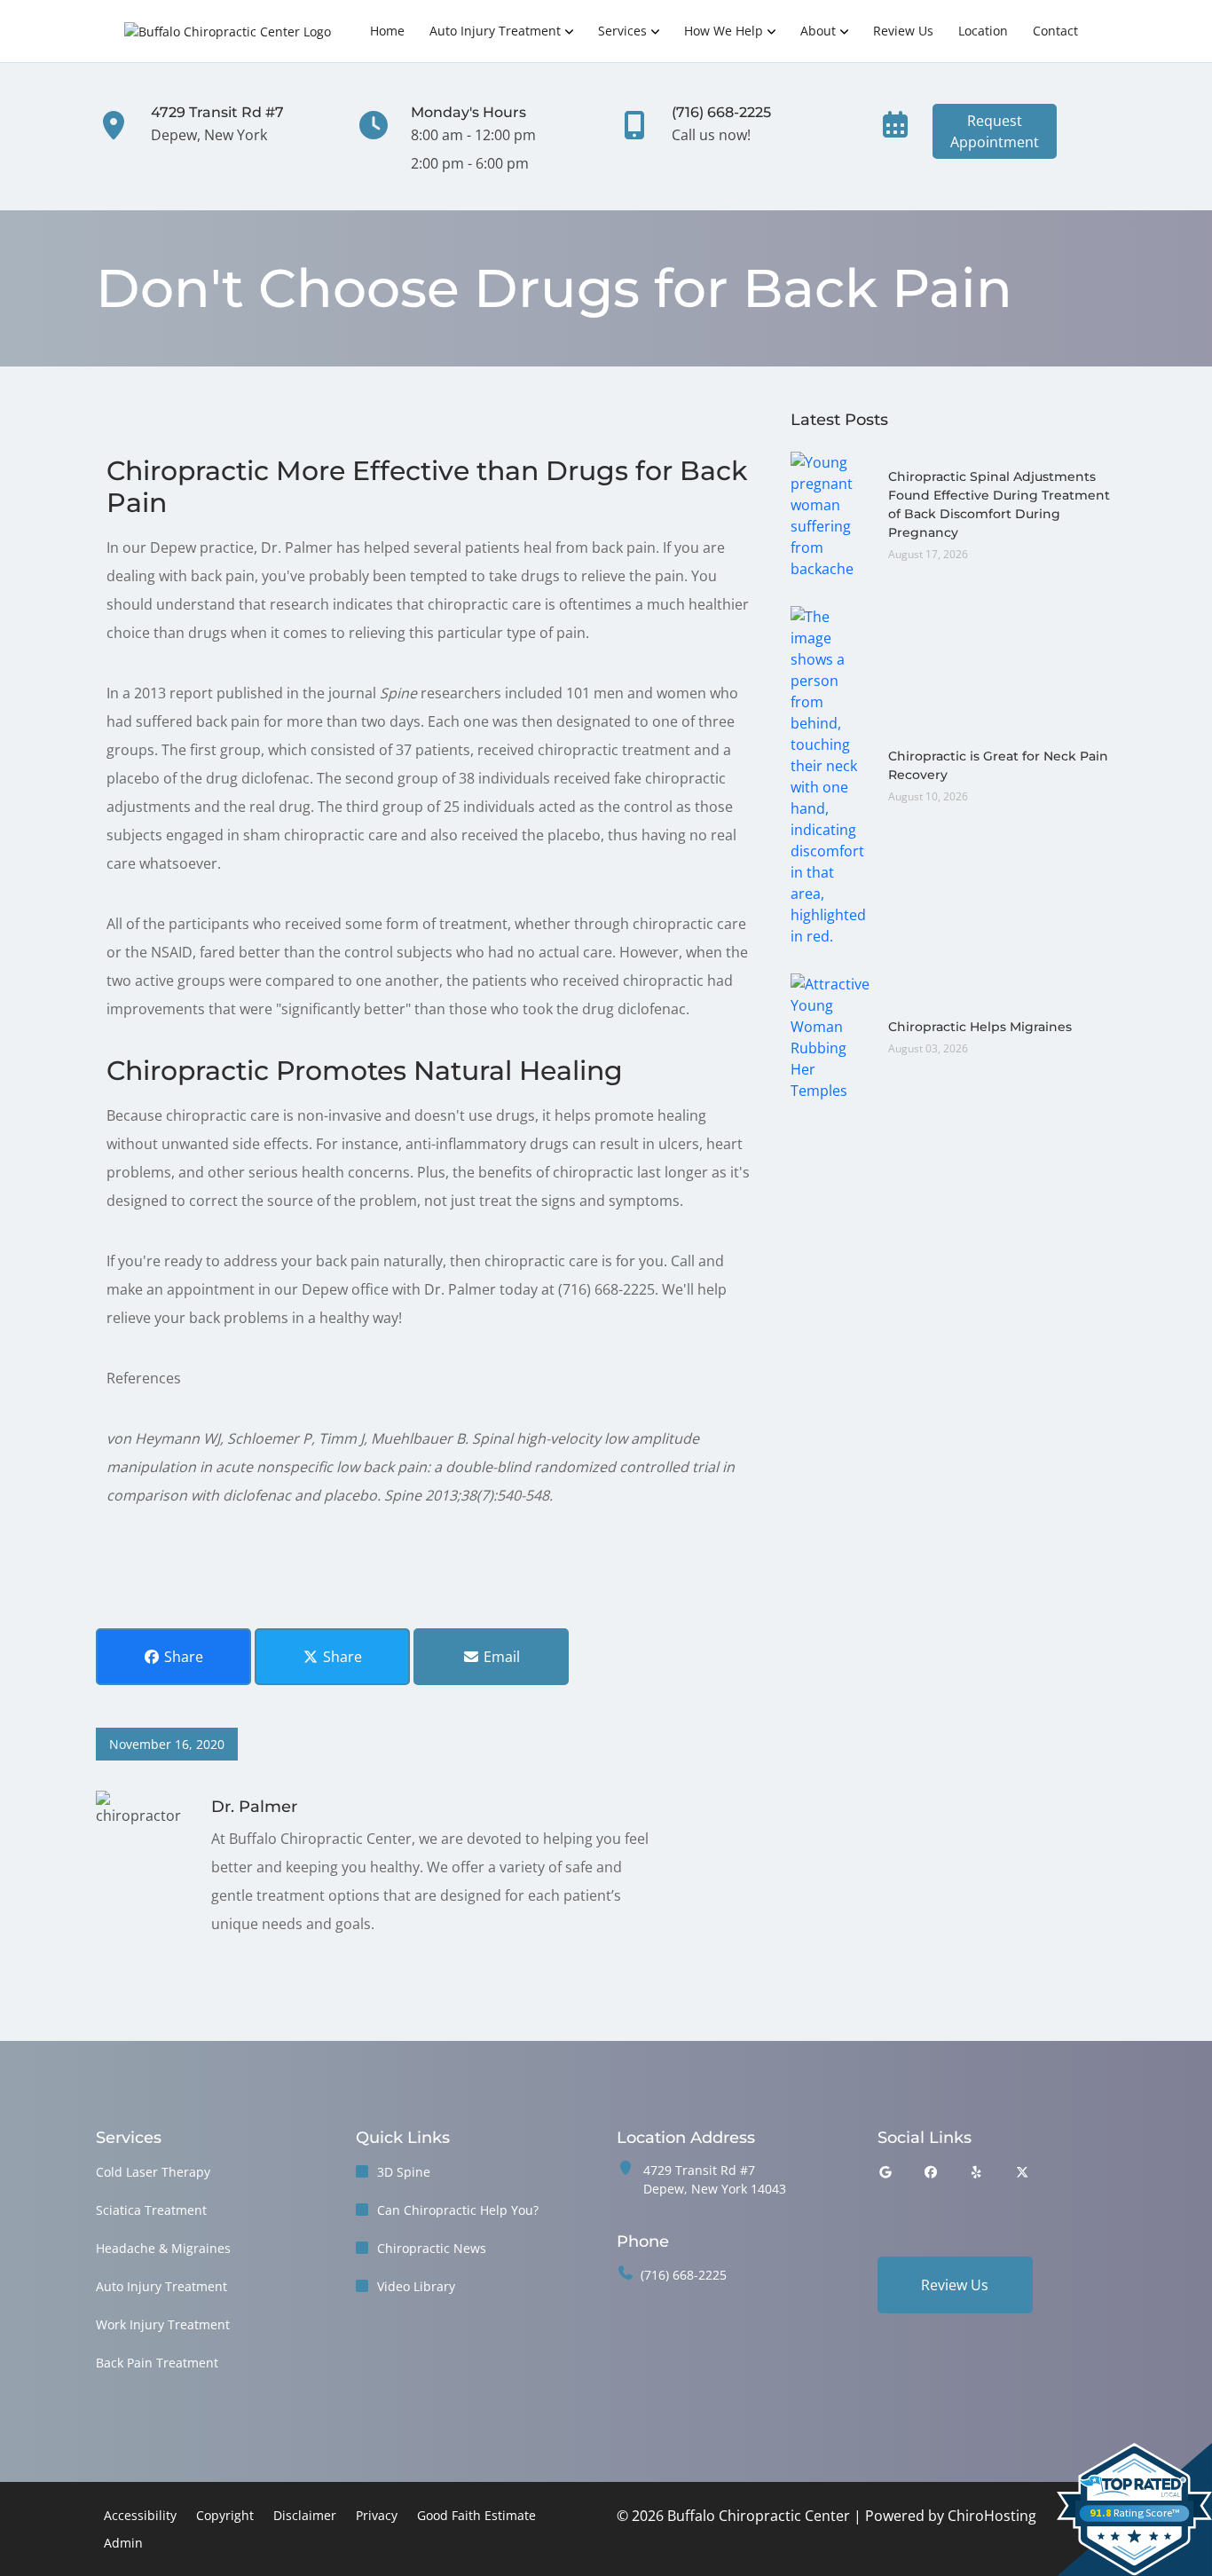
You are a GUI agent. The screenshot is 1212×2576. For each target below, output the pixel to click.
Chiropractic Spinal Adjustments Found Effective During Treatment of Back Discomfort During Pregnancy (999, 504)
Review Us (903, 31)
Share (182, 1657)
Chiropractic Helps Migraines (980, 1027)
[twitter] (1022, 2172)
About (818, 31)
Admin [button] (123, 2543)
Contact (1055, 31)
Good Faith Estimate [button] (476, 2515)
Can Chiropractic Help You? (458, 2210)
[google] (885, 2172)
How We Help (724, 31)
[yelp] (977, 2172)
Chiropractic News (432, 2248)
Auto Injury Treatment (495, 31)
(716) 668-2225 (684, 2275)
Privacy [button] (377, 2515)
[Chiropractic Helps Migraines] (830, 1036)
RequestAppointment (995, 131)
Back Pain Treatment (157, 2363)
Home (387, 31)
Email (500, 1657)
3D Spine (404, 2172)
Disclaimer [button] (305, 2515)
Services (622, 31)
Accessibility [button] (140, 2515)
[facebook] (931, 2172)
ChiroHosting (992, 2516)
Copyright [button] (225, 2515)
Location (983, 31)
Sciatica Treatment (151, 2210)
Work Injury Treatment (163, 2324)
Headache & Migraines (163, 2248)
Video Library (416, 2286)
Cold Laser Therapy (153, 2172)
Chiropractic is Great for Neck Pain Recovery (998, 765)
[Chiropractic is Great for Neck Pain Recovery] (830, 775)
